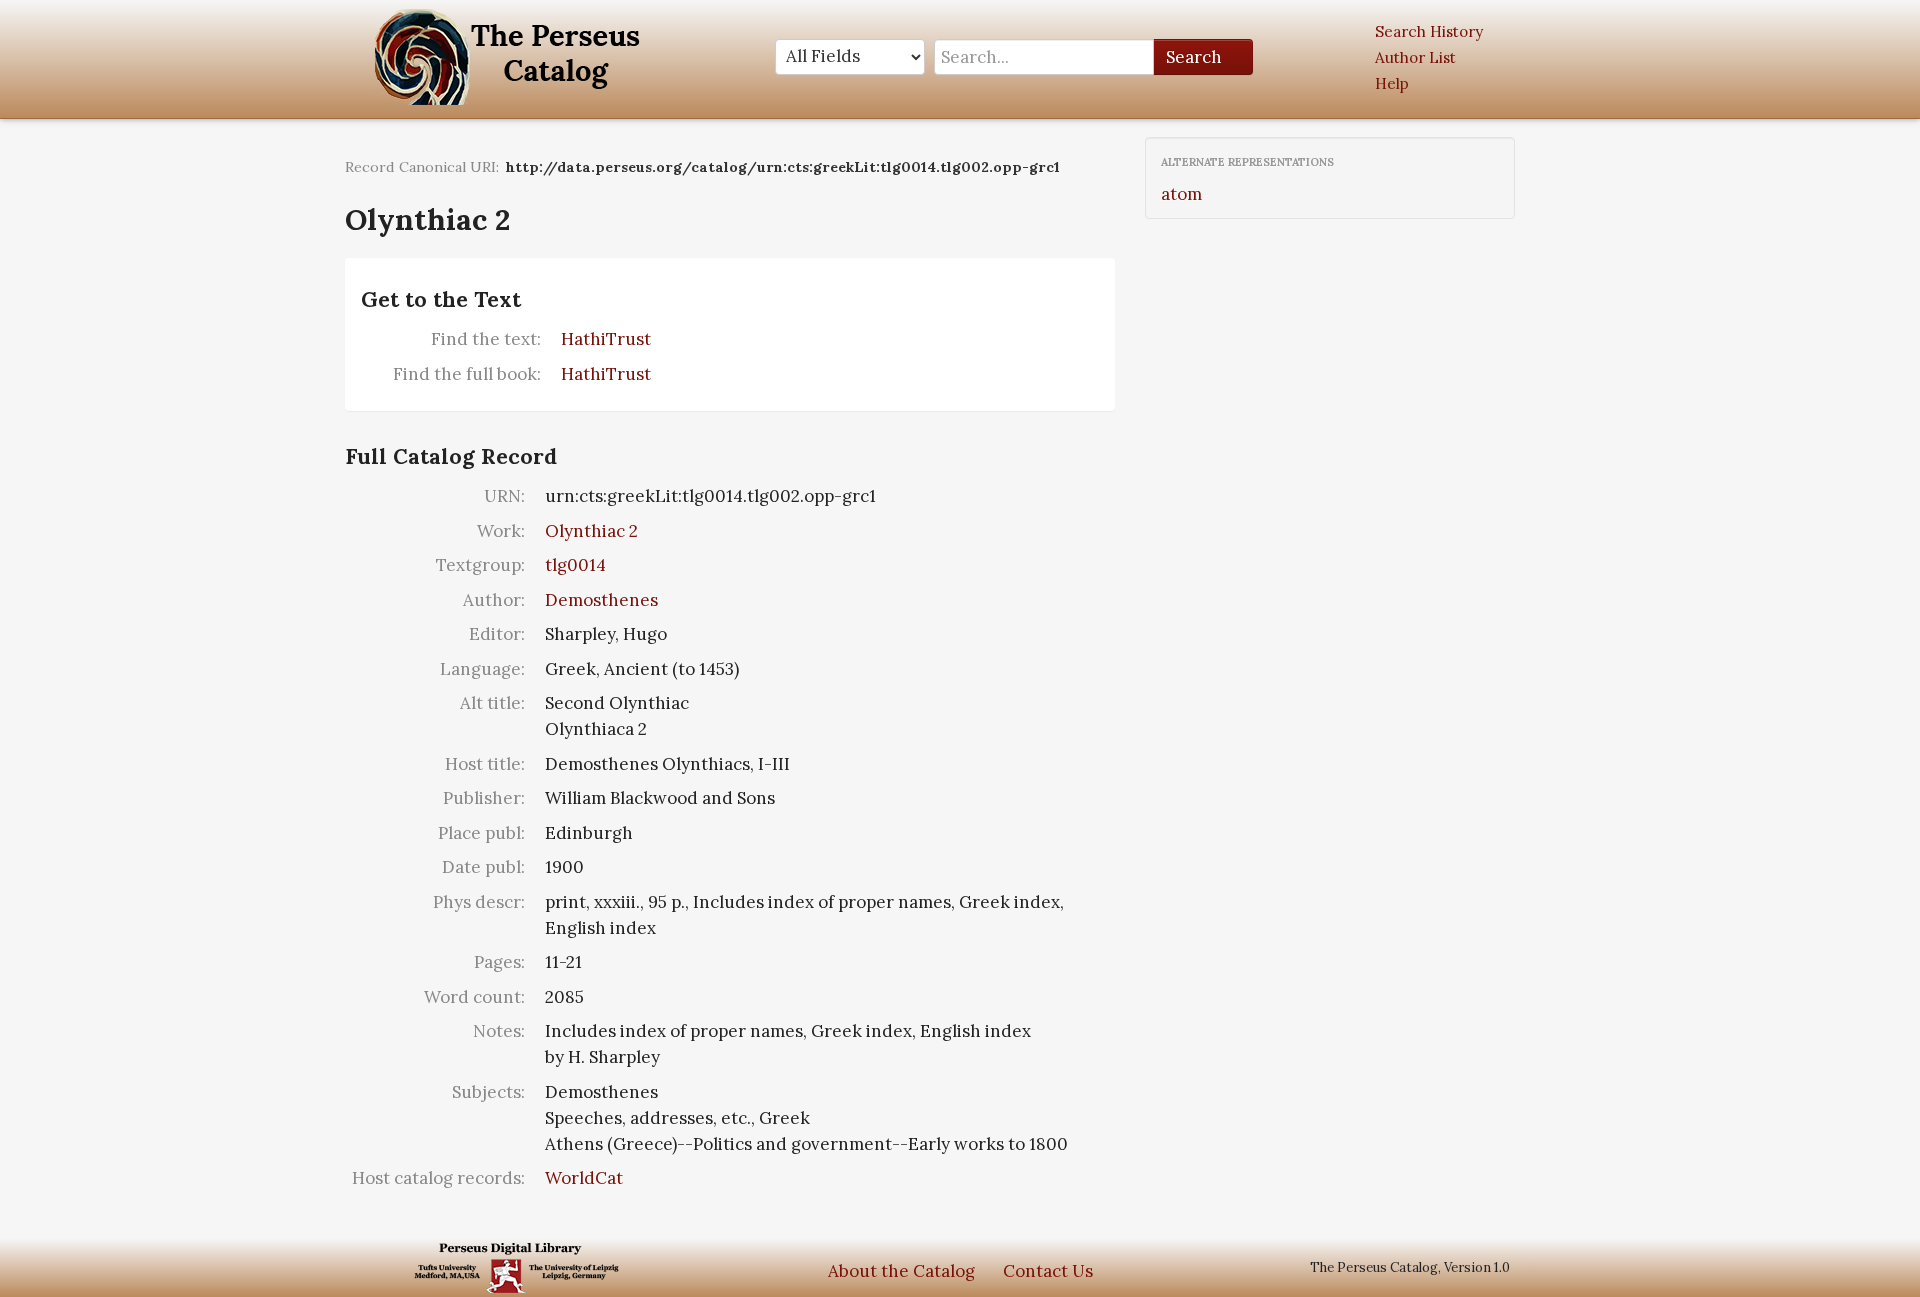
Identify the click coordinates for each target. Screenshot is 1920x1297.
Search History (1429, 31)
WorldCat (584, 1178)
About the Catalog (901, 1271)
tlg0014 (575, 565)
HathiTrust (606, 339)
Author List (1415, 57)
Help (1392, 83)
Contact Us (1048, 1271)
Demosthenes (601, 600)
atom (1181, 194)
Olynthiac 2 (591, 531)
